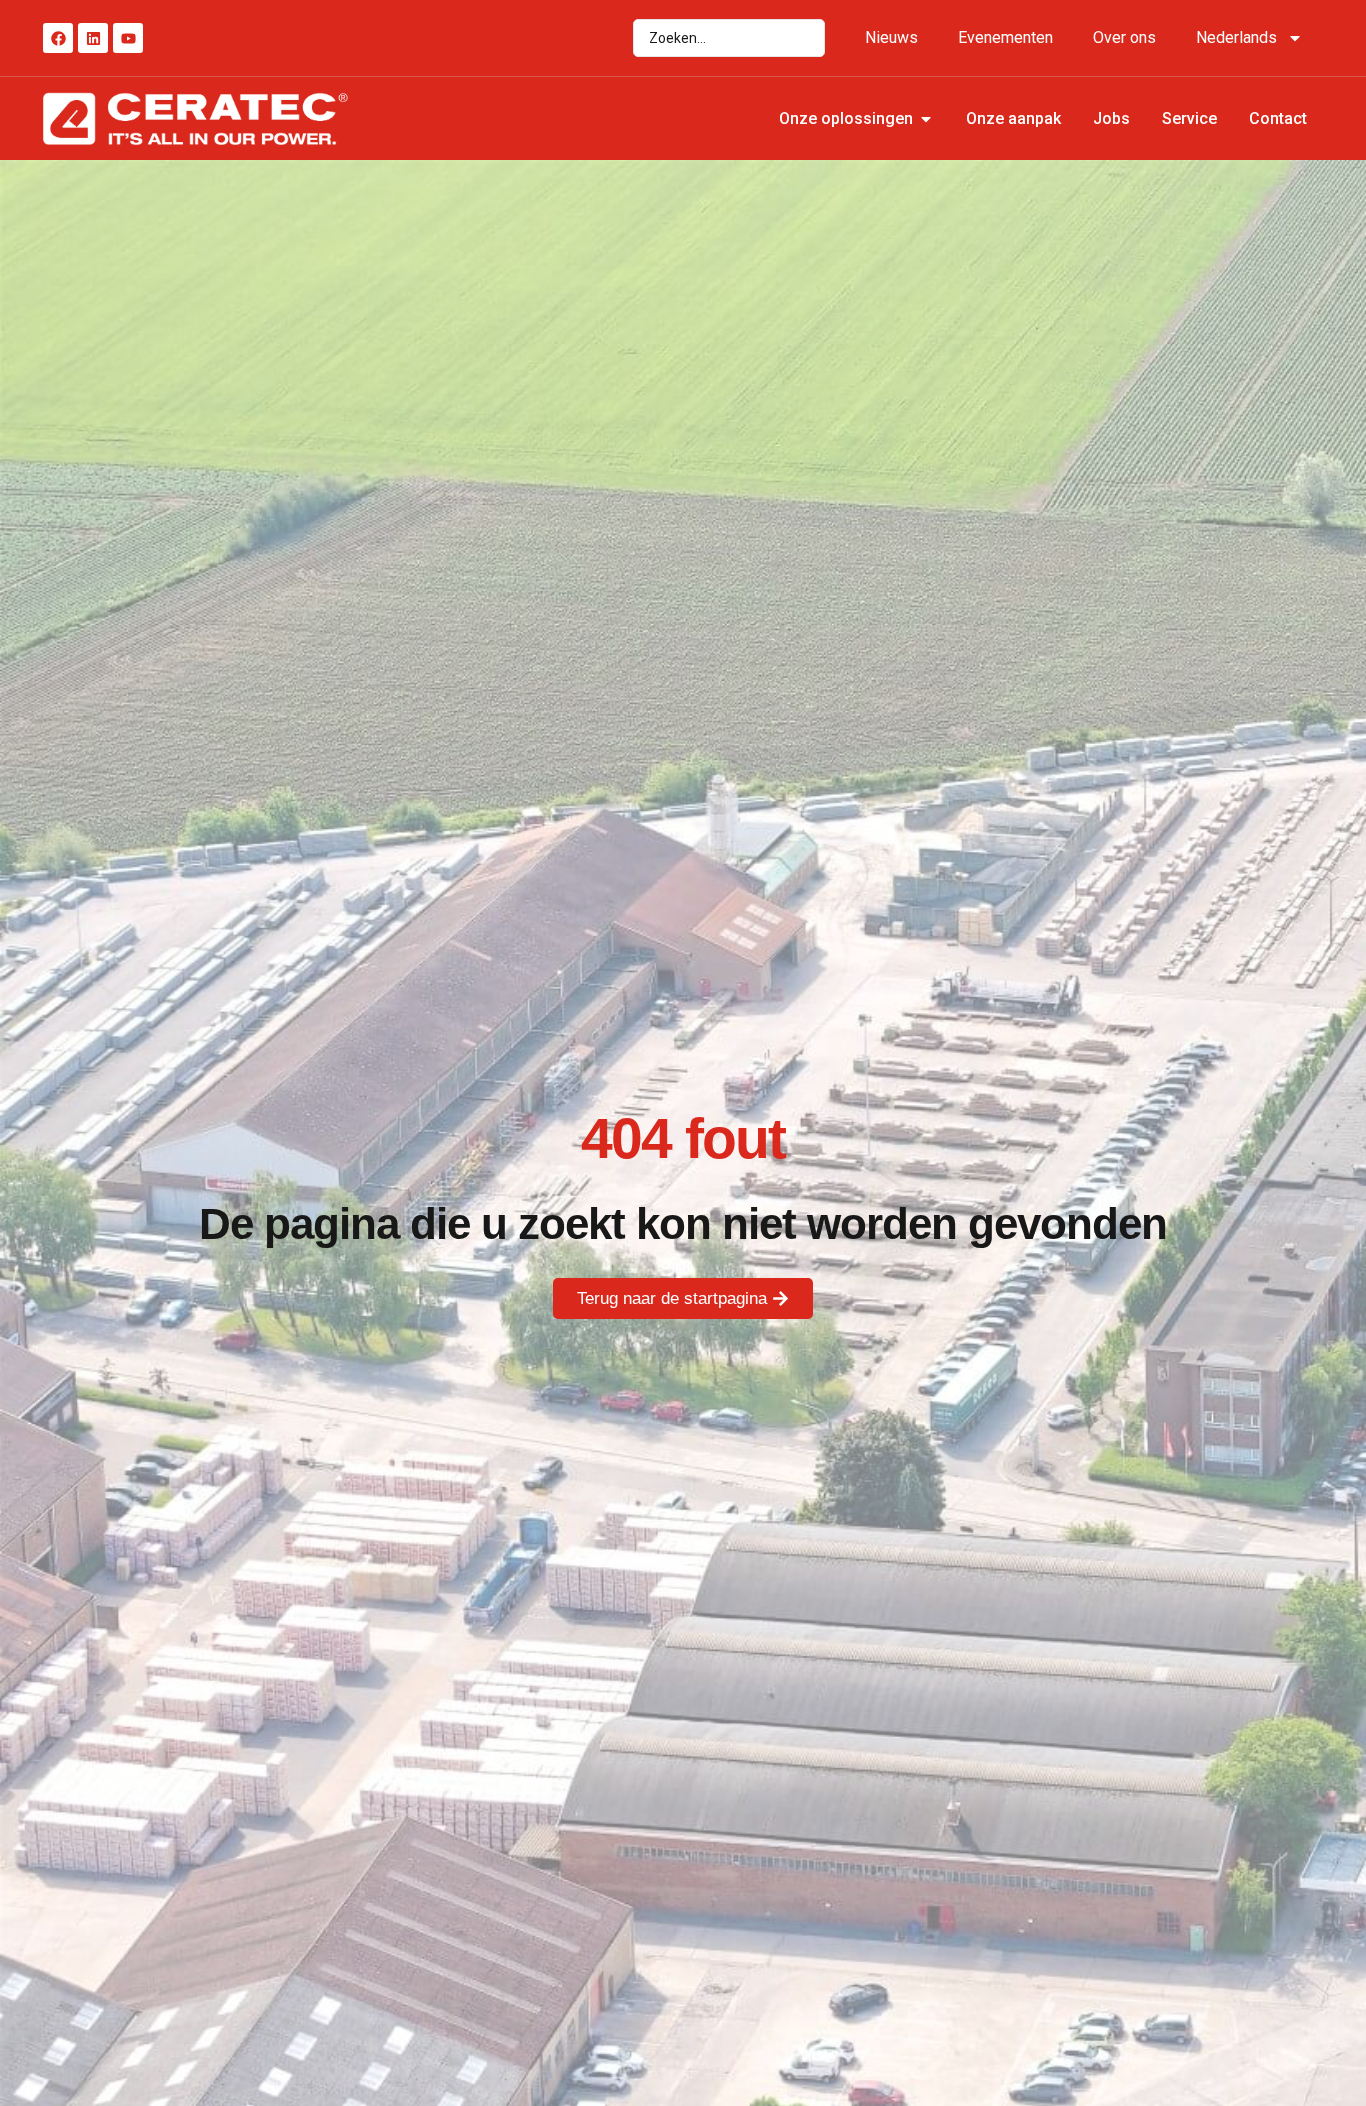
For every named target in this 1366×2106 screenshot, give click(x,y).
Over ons (1124, 37)
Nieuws (891, 37)
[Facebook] (58, 38)
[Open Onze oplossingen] (926, 119)
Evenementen (1005, 37)
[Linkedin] (93, 38)
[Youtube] (128, 38)
